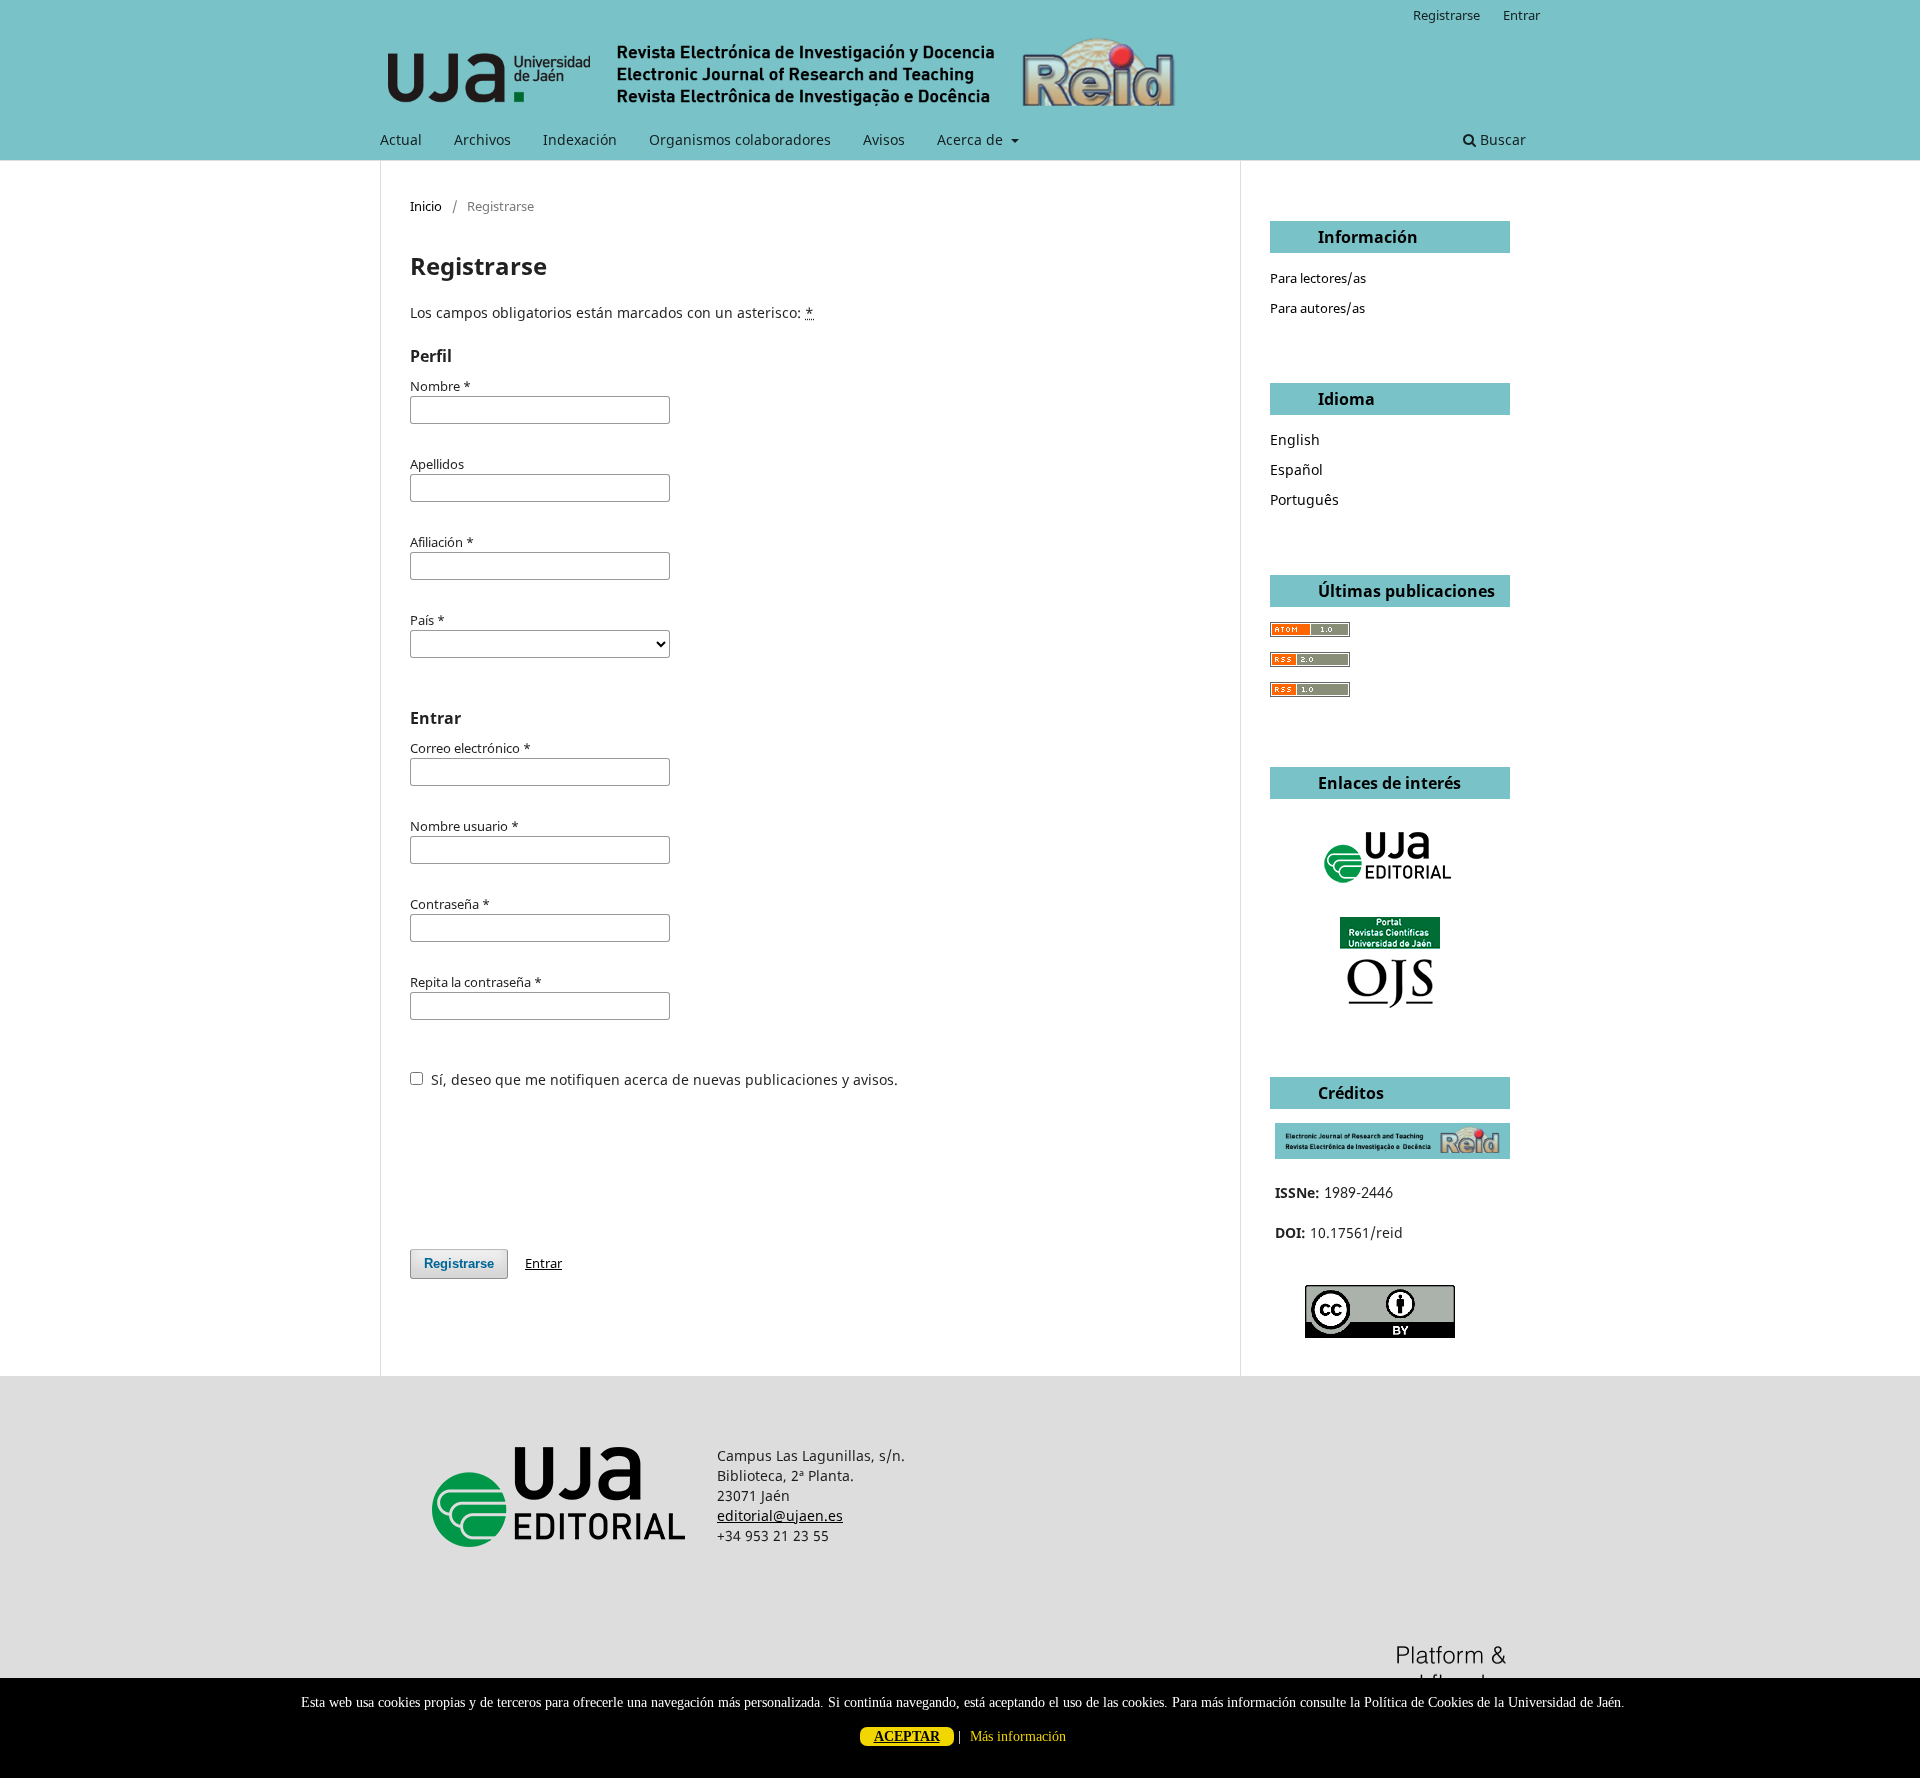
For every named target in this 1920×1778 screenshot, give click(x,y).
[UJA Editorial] (1390, 892)
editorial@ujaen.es (780, 1515)
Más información (1018, 1736)
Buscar (1501, 139)
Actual (401, 139)
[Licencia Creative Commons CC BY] (1380, 1332)
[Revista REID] (1392, 1153)
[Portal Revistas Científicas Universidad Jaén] (1390, 1003)
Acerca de (972, 139)
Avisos (884, 139)
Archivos (482, 139)
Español (1296, 469)
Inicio (426, 206)
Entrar (1521, 15)
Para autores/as (1317, 308)
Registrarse (1446, 15)
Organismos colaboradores (740, 139)
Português (1304, 499)
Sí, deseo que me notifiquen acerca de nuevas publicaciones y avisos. (662, 1079)
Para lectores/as (1318, 278)
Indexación (580, 139)
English (1295, 439)
